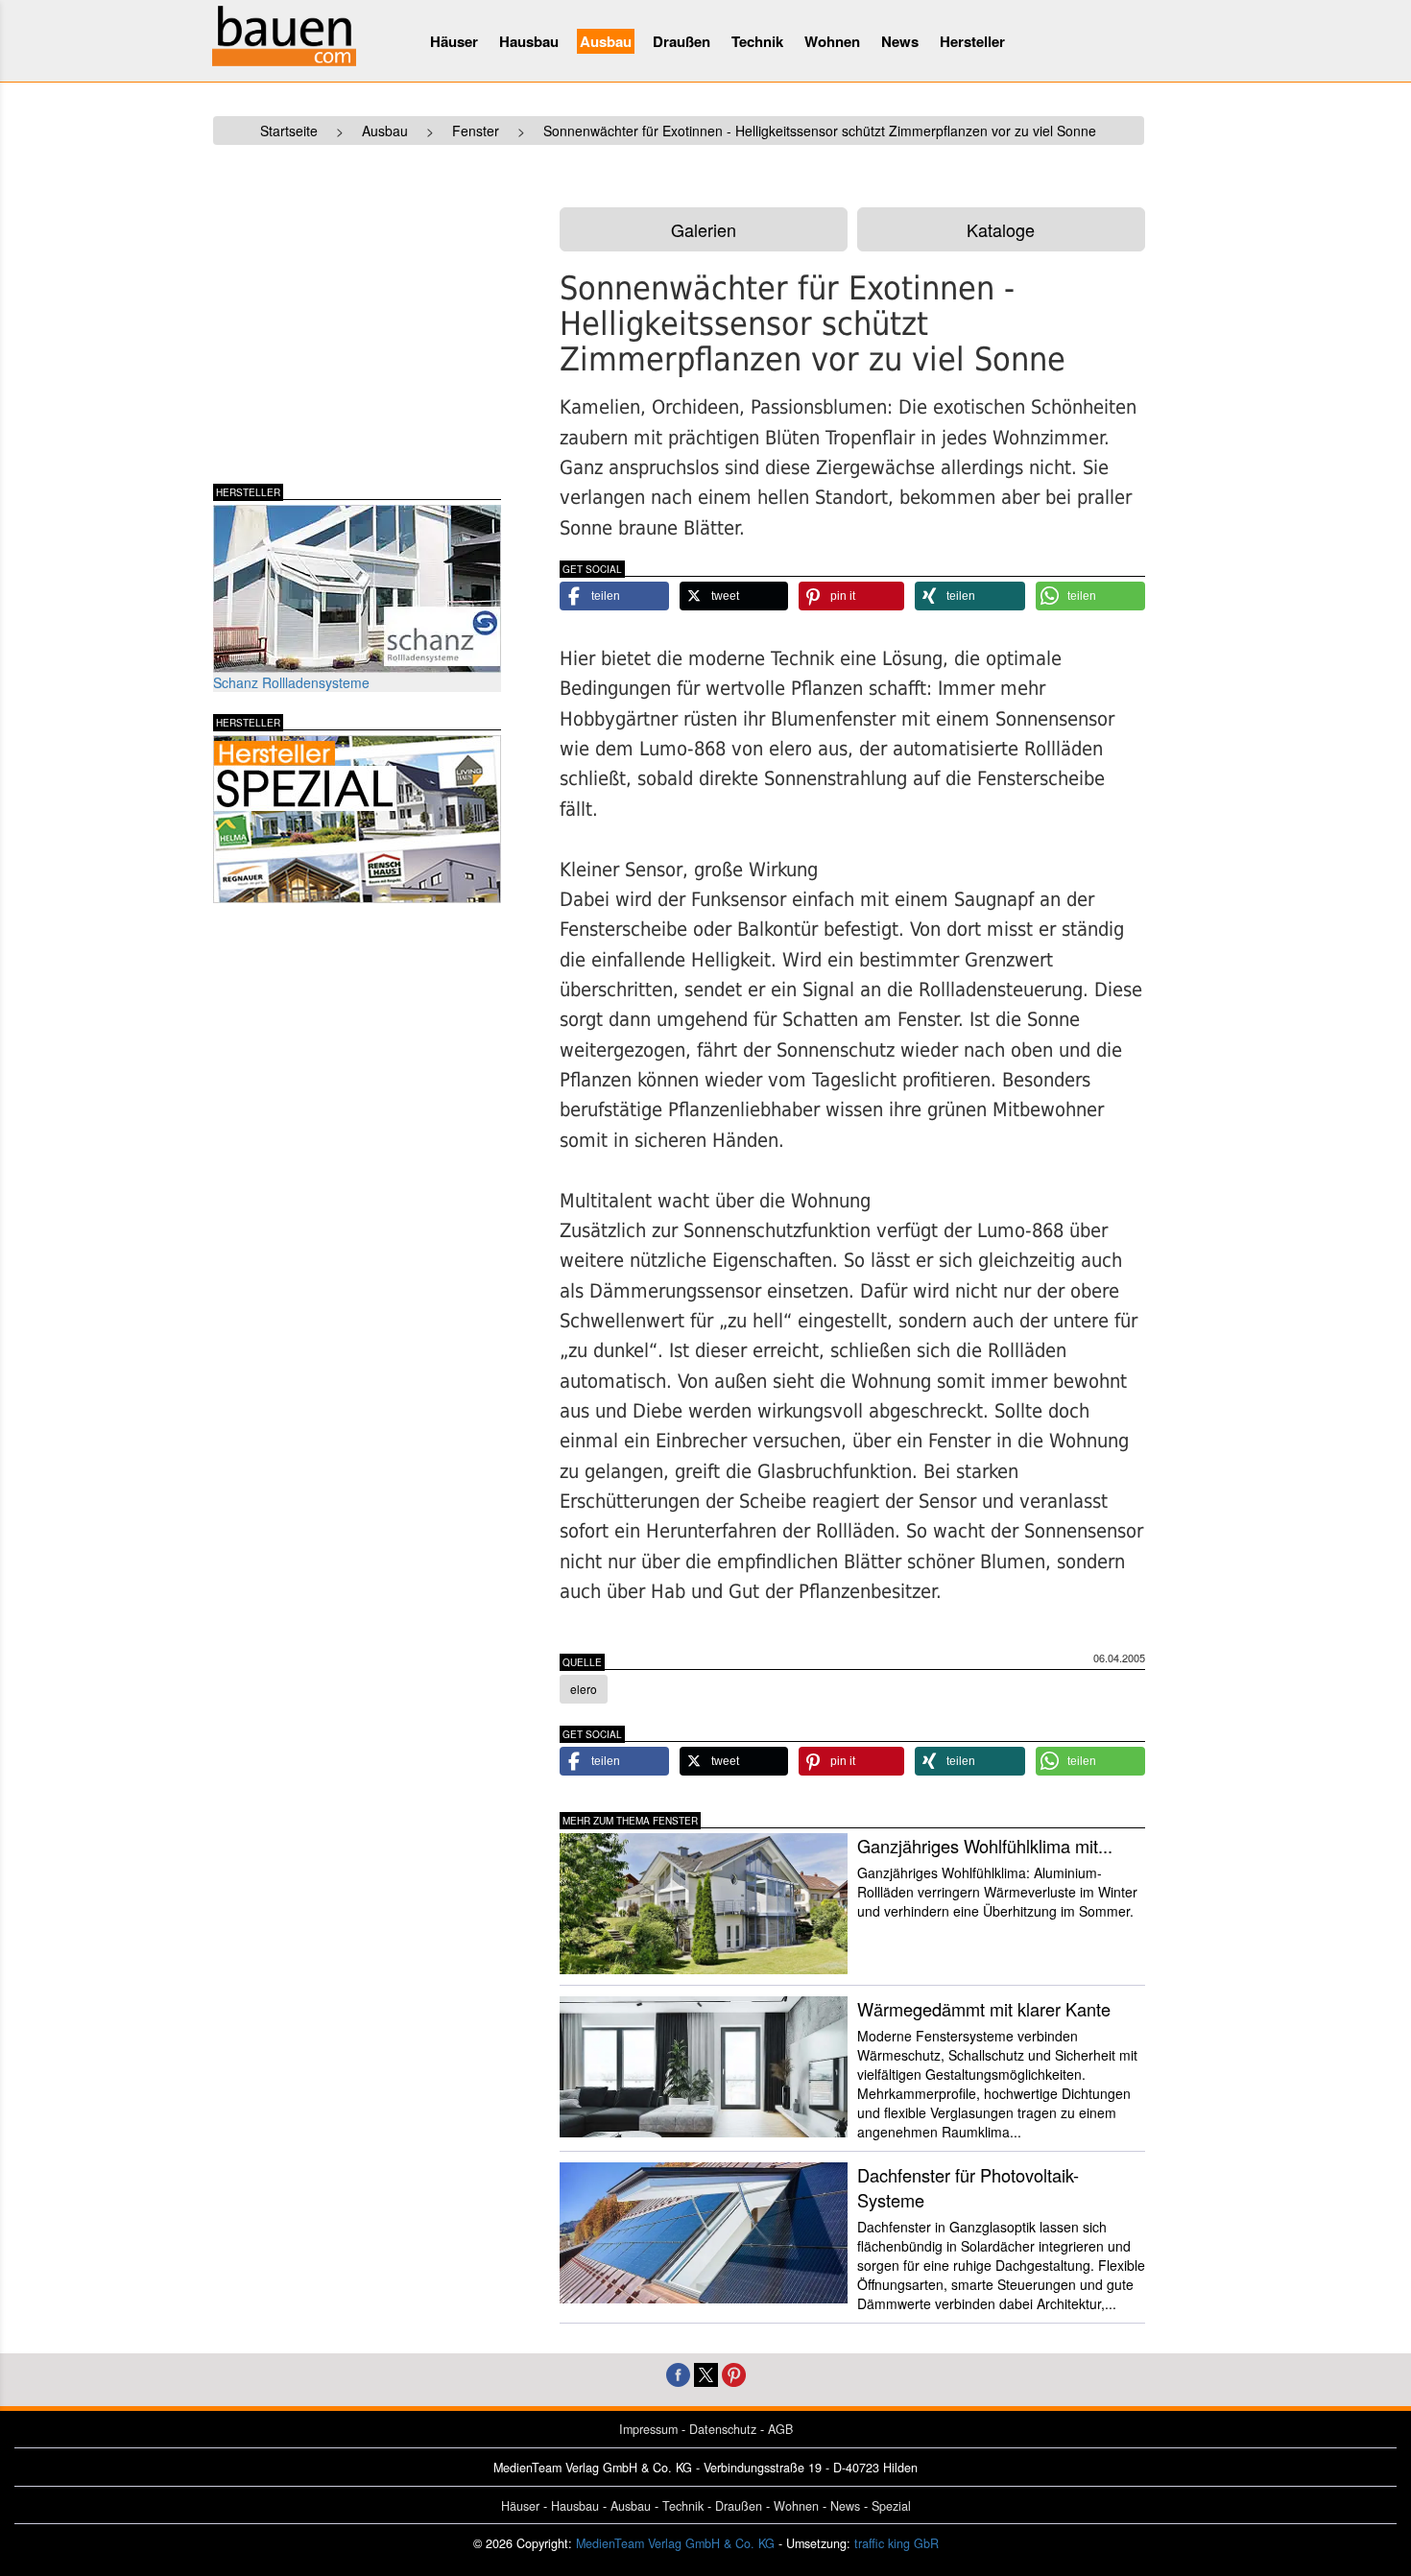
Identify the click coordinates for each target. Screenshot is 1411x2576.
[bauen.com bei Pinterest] (734, 2373)
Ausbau (606, 41)
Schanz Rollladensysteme (291, 682)
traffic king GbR (897, 2543)
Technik (757, 41)
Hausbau (529, 41)
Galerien (704, 229)
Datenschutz (723, 2429)
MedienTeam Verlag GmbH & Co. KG (675, 2543)
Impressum (648, 2429)
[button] (614, 596)
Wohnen (832, 41)
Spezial (891, 2506)
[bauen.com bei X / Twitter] (706, 2373)
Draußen (682, 41)
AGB (780, 2429)
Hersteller (972, 41)
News (900, 41)
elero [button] (584, 1689)
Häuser (454, 41)
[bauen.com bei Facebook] (678, 2373)
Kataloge (1001, 229)
